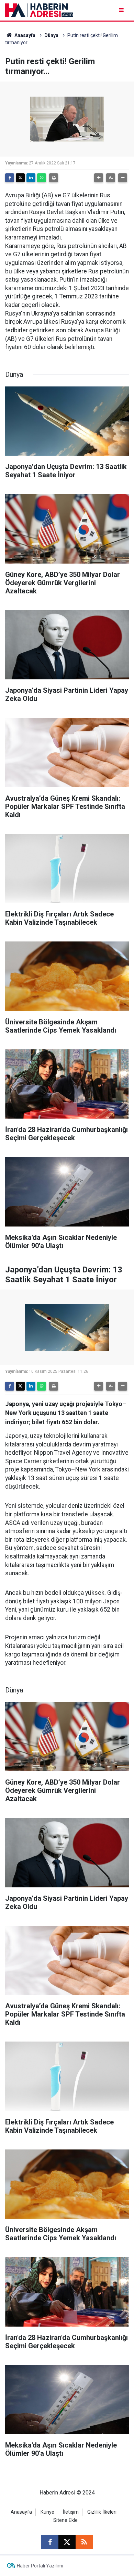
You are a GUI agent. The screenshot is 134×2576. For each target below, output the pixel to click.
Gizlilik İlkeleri (102, 2512)
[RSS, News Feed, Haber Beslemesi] (84, 2542)
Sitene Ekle (65, 2520)
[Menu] (122, 10)
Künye (47, 2512)
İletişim (71, 2512)
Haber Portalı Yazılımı (40, 2566)
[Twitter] (20, 178)
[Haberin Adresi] (39, 10)
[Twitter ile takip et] (67, 2542)
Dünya (51, 35)
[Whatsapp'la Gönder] (42, 178)
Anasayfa (24, 35)
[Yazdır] (54, 178)
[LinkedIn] (31, 178)
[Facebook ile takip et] (50, 2542)
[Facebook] (10, 178)
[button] (99, 178)
